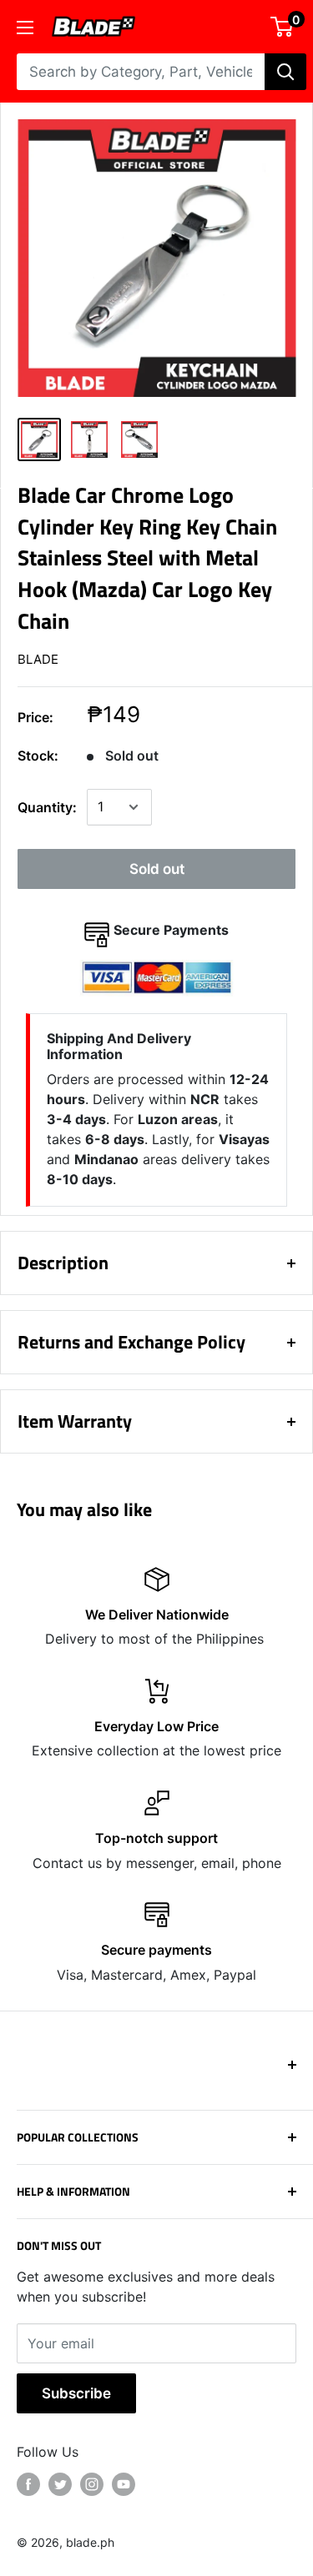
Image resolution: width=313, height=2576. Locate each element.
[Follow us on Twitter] (60, 2484)
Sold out (157, 869)
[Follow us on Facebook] (28, 2484)
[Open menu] (25, 28)
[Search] (285, 72)
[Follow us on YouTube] (124, 2484)
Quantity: (47, 807)
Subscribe (76, 2393)
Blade (38, 659)
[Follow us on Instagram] (92, 2484)
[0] (283, 27)
